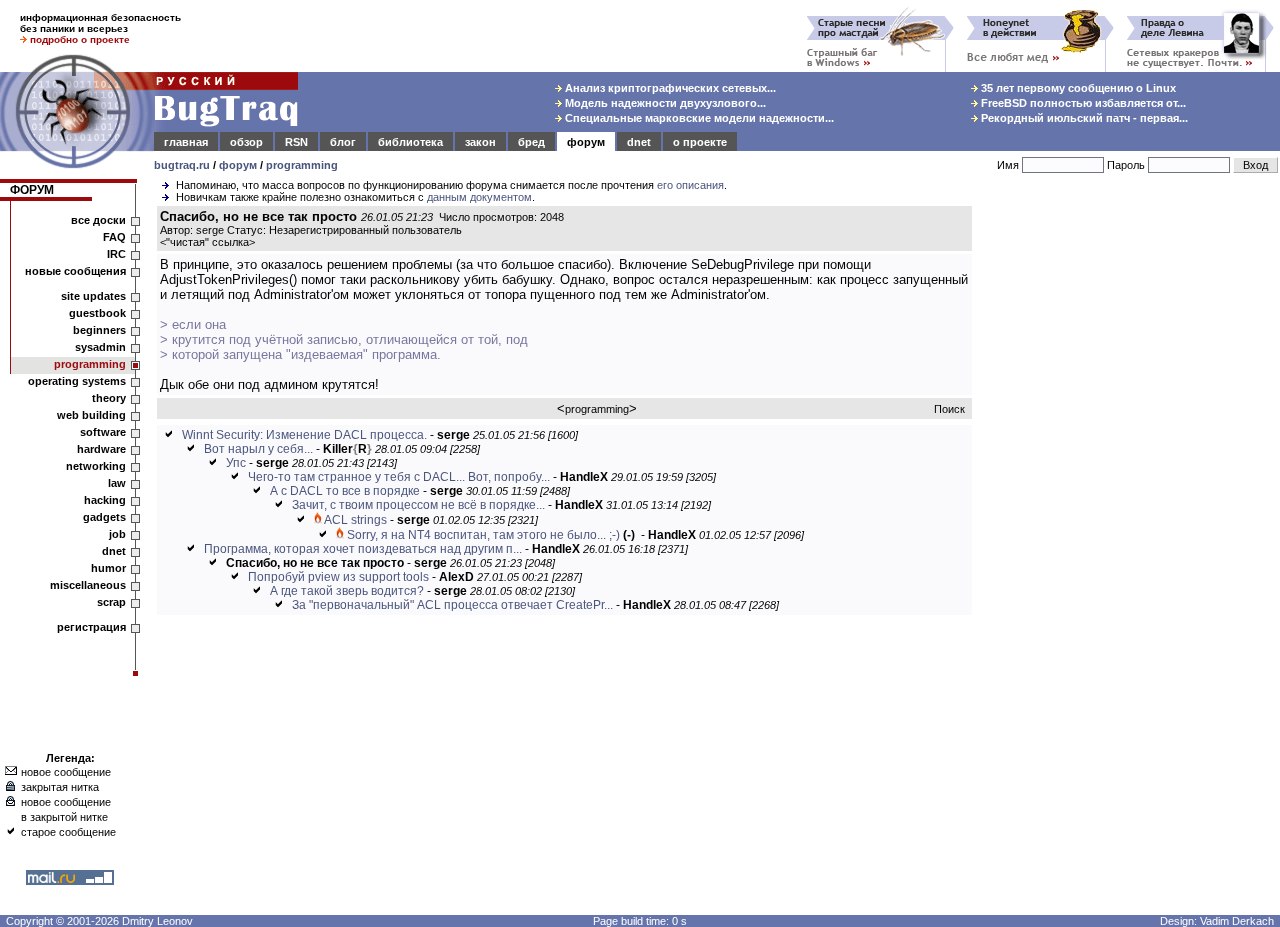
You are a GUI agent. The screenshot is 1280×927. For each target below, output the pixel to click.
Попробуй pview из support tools (338, 577)
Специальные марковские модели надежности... (698, 118)
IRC (116, 254)
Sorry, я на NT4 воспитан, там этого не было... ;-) (483, 535)
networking (96, 466)
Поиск (949, 409)
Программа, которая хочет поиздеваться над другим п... (363, 549)
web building (91, 415)
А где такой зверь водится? (347, 591)
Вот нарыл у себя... (258, 449)
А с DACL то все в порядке (345, 491)
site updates (93, 296)
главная (186, 142)
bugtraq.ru (182, 165)
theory (109, 398)
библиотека (410, 142)
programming (302, 165)
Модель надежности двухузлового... (664, 103)
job (117, 534)
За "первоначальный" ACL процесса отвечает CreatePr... (452, 605)
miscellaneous (88, 585)
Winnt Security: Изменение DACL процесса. (304, 435)
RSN (296, 142)
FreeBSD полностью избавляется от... (1082, 103)
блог (343, 142)
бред (531, 142)
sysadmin (100, 347)
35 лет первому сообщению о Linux (1077, 88)
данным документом (479, 197)
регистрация (91, 627)
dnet (639, 142)
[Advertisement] (1130, 509)
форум (586, 142)
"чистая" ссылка (207, 242)
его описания (690, 185)
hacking (105, 500)
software (103, 432)
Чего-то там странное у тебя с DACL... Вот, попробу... (399, 477)
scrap (111, 602)
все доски (98, 220)
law (117, 483)
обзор (246, 142)
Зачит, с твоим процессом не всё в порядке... (418, 505)
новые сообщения (75, 271)
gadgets (104, 517)
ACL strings (355, 520)
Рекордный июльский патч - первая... (1083, 118)
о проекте (700, 142)
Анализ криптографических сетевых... (669, 88)
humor (108, 568)
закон (480, 142)
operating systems (77, 381)
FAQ (114, 237)
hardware (101, 449)
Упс (236, 463)
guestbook (97, 313)
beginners (99, 330)
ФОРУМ (32, 190)
